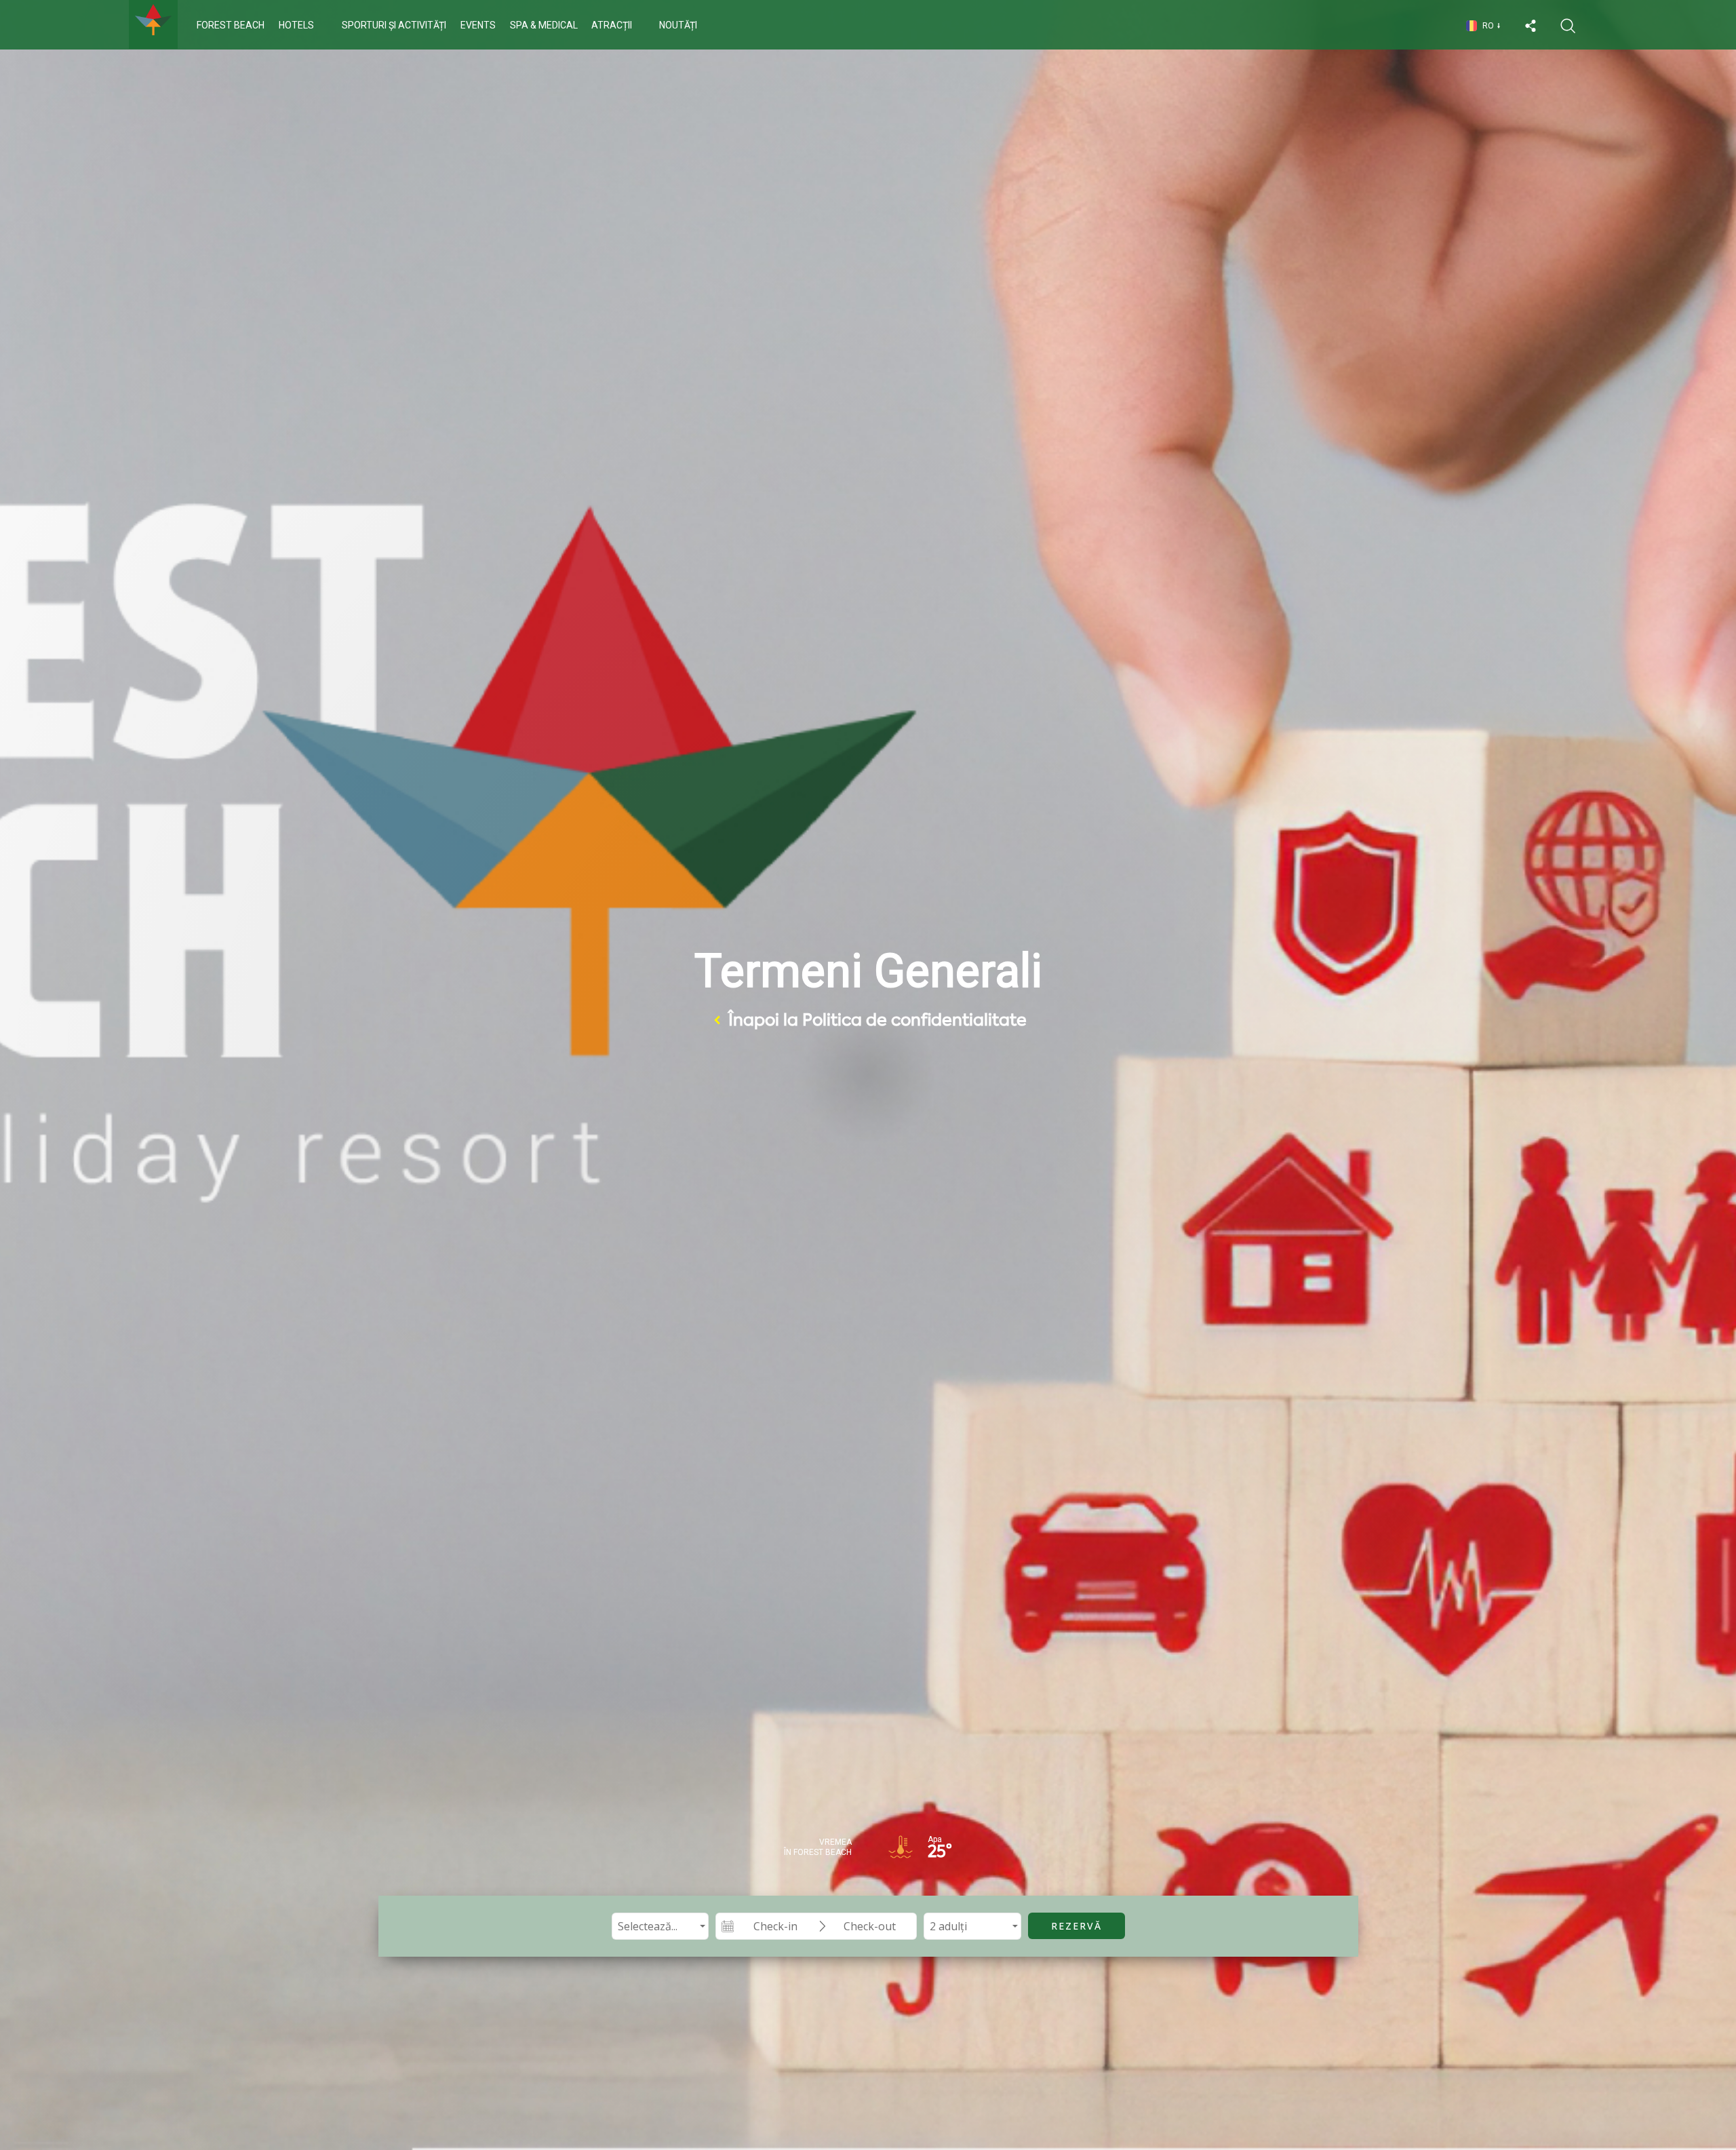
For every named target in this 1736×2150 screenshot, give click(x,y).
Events (478, 25)
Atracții (612, 25)
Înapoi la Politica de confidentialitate (877, 1020)
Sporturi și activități (394, 25)
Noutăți (678, 25)
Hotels (296, 25)
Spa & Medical (544, 25)
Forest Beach (231, 25)
